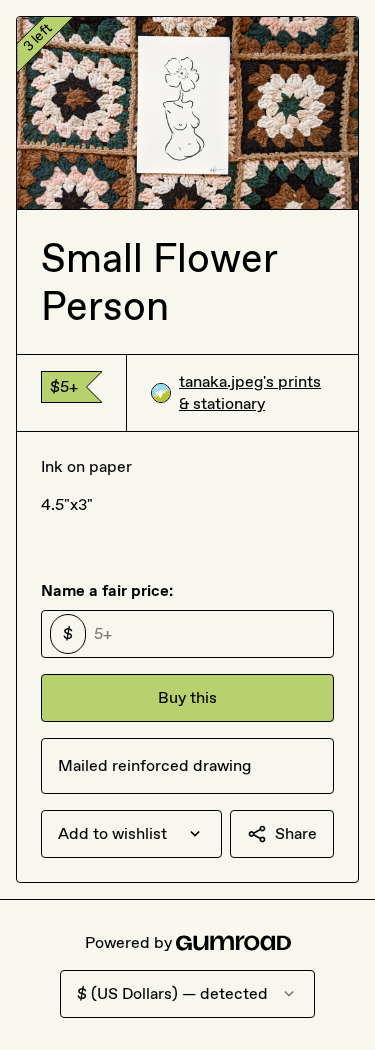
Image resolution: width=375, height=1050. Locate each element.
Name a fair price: (107, 590)
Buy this (187, 697)
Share (296, 833)
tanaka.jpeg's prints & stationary (250, 392)
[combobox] (131, 834)
